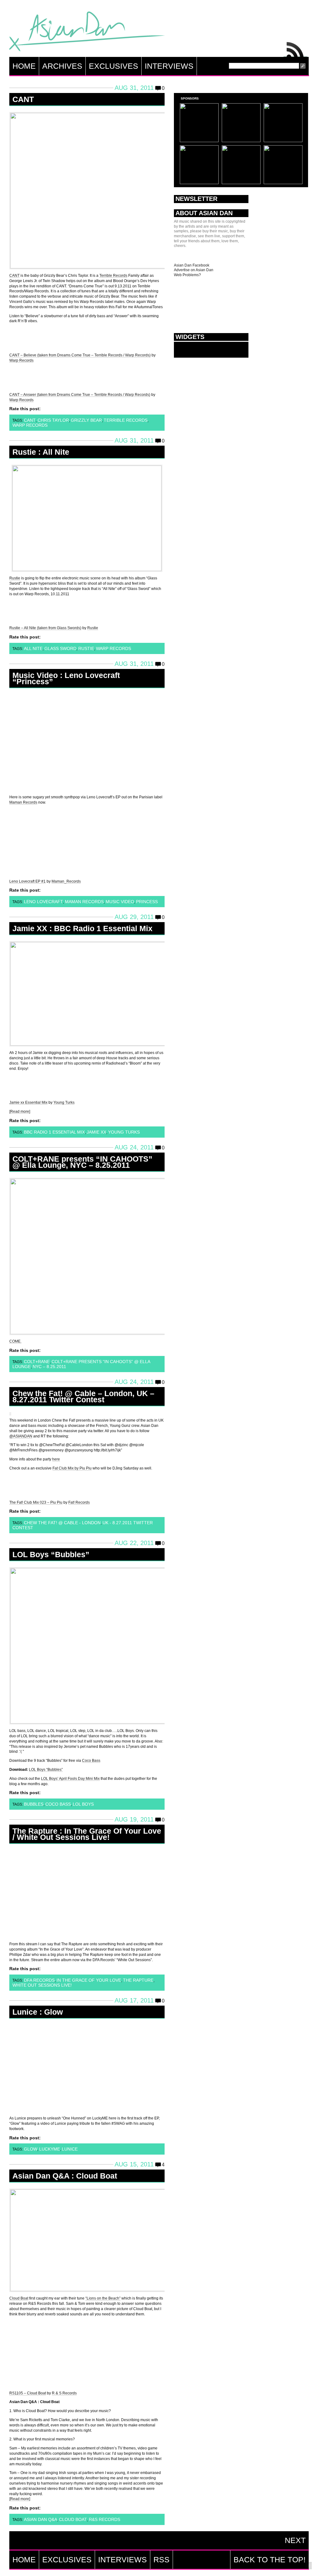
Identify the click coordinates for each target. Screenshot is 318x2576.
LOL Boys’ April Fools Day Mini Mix (70, 1779)
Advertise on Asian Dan (194, 270)
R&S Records (104, 2519)
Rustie (15, 578)
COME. (15, 1341)
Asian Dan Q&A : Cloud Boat (65, 2176)
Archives (62, 66)
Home (24, 66)
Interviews (169, 66)
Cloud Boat (19, 2298)
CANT (23, 99)
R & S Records (64, 2393)
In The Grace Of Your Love (89, 1980)
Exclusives (114, 66)
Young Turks (64, 1102)
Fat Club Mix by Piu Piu (72, 1468)
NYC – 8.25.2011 (49, 1367)
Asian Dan (87, 33)
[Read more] (20, 1112)
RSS (296, 48)
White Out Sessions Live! (42, 1985)
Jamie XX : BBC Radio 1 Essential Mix (82, 928)
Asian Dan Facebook (192, 265)
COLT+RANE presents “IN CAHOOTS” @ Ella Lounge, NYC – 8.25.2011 (82, 1162)
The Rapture (138, 1980)
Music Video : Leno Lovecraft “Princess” (66, 678)
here (56, 1459)
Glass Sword (60, 648)
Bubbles (34, 1804)
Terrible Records (113, 276)
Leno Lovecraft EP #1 (27, 881)
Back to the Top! (270, 2560)
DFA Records (39, 1980)
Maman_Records (66, 881)
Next (295, 2540)
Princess (147, 902)
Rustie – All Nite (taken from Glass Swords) (45, 628)
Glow (31, 2149)
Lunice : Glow (38, 2012)
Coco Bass (91, 1761)
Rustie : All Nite (41, 452)
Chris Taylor (53, 420)
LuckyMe (50, 2149)
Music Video (120, 902)
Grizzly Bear (86, 420)
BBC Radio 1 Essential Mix (54, 1132)
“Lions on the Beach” (103, 2298)
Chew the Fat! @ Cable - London (62, 1523)
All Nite (33, 648)
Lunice (70, 2149)
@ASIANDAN (21, 1436)
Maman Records (23, 802)
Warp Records (21, 360)
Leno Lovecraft (43, 902)
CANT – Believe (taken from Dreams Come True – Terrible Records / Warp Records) (80, 355)
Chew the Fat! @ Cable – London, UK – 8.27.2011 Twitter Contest (83, 1396)
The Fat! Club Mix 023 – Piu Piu (36, 1502)
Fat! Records (79, 1502)
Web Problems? (187, 275)
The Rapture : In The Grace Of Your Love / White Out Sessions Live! (87, 1834)
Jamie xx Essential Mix (28, 1102)
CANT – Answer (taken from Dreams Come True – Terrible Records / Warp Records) (80, 395)
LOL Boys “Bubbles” (51, 1554)
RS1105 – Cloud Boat (28, 2393)
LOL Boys (83, 1804)
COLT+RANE (37, 1362)
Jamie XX (96, 1132)
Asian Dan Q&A (41, 2519)
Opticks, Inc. (309, 2566)
